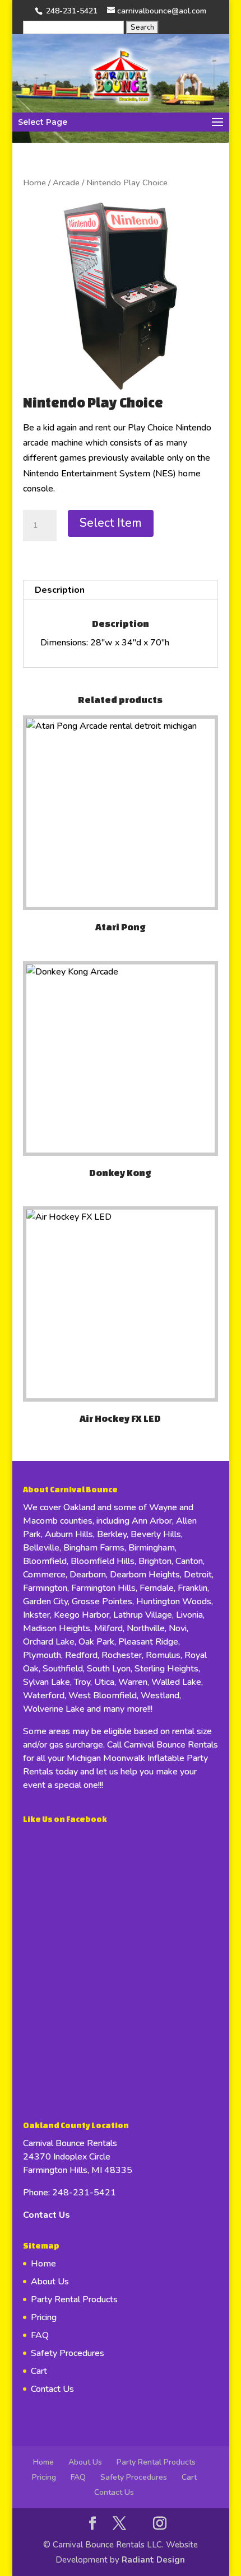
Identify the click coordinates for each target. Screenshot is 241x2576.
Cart (39, 2371)
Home (34, 182)
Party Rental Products (74, 2299)
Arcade (66, 182)
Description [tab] (60, 590)
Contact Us (47, 2215)
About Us (50, 2282)
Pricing (44, 2317)
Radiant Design (153, 2560)
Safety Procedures (68, 2353)
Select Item (111, 523)
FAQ (40, 2335)
